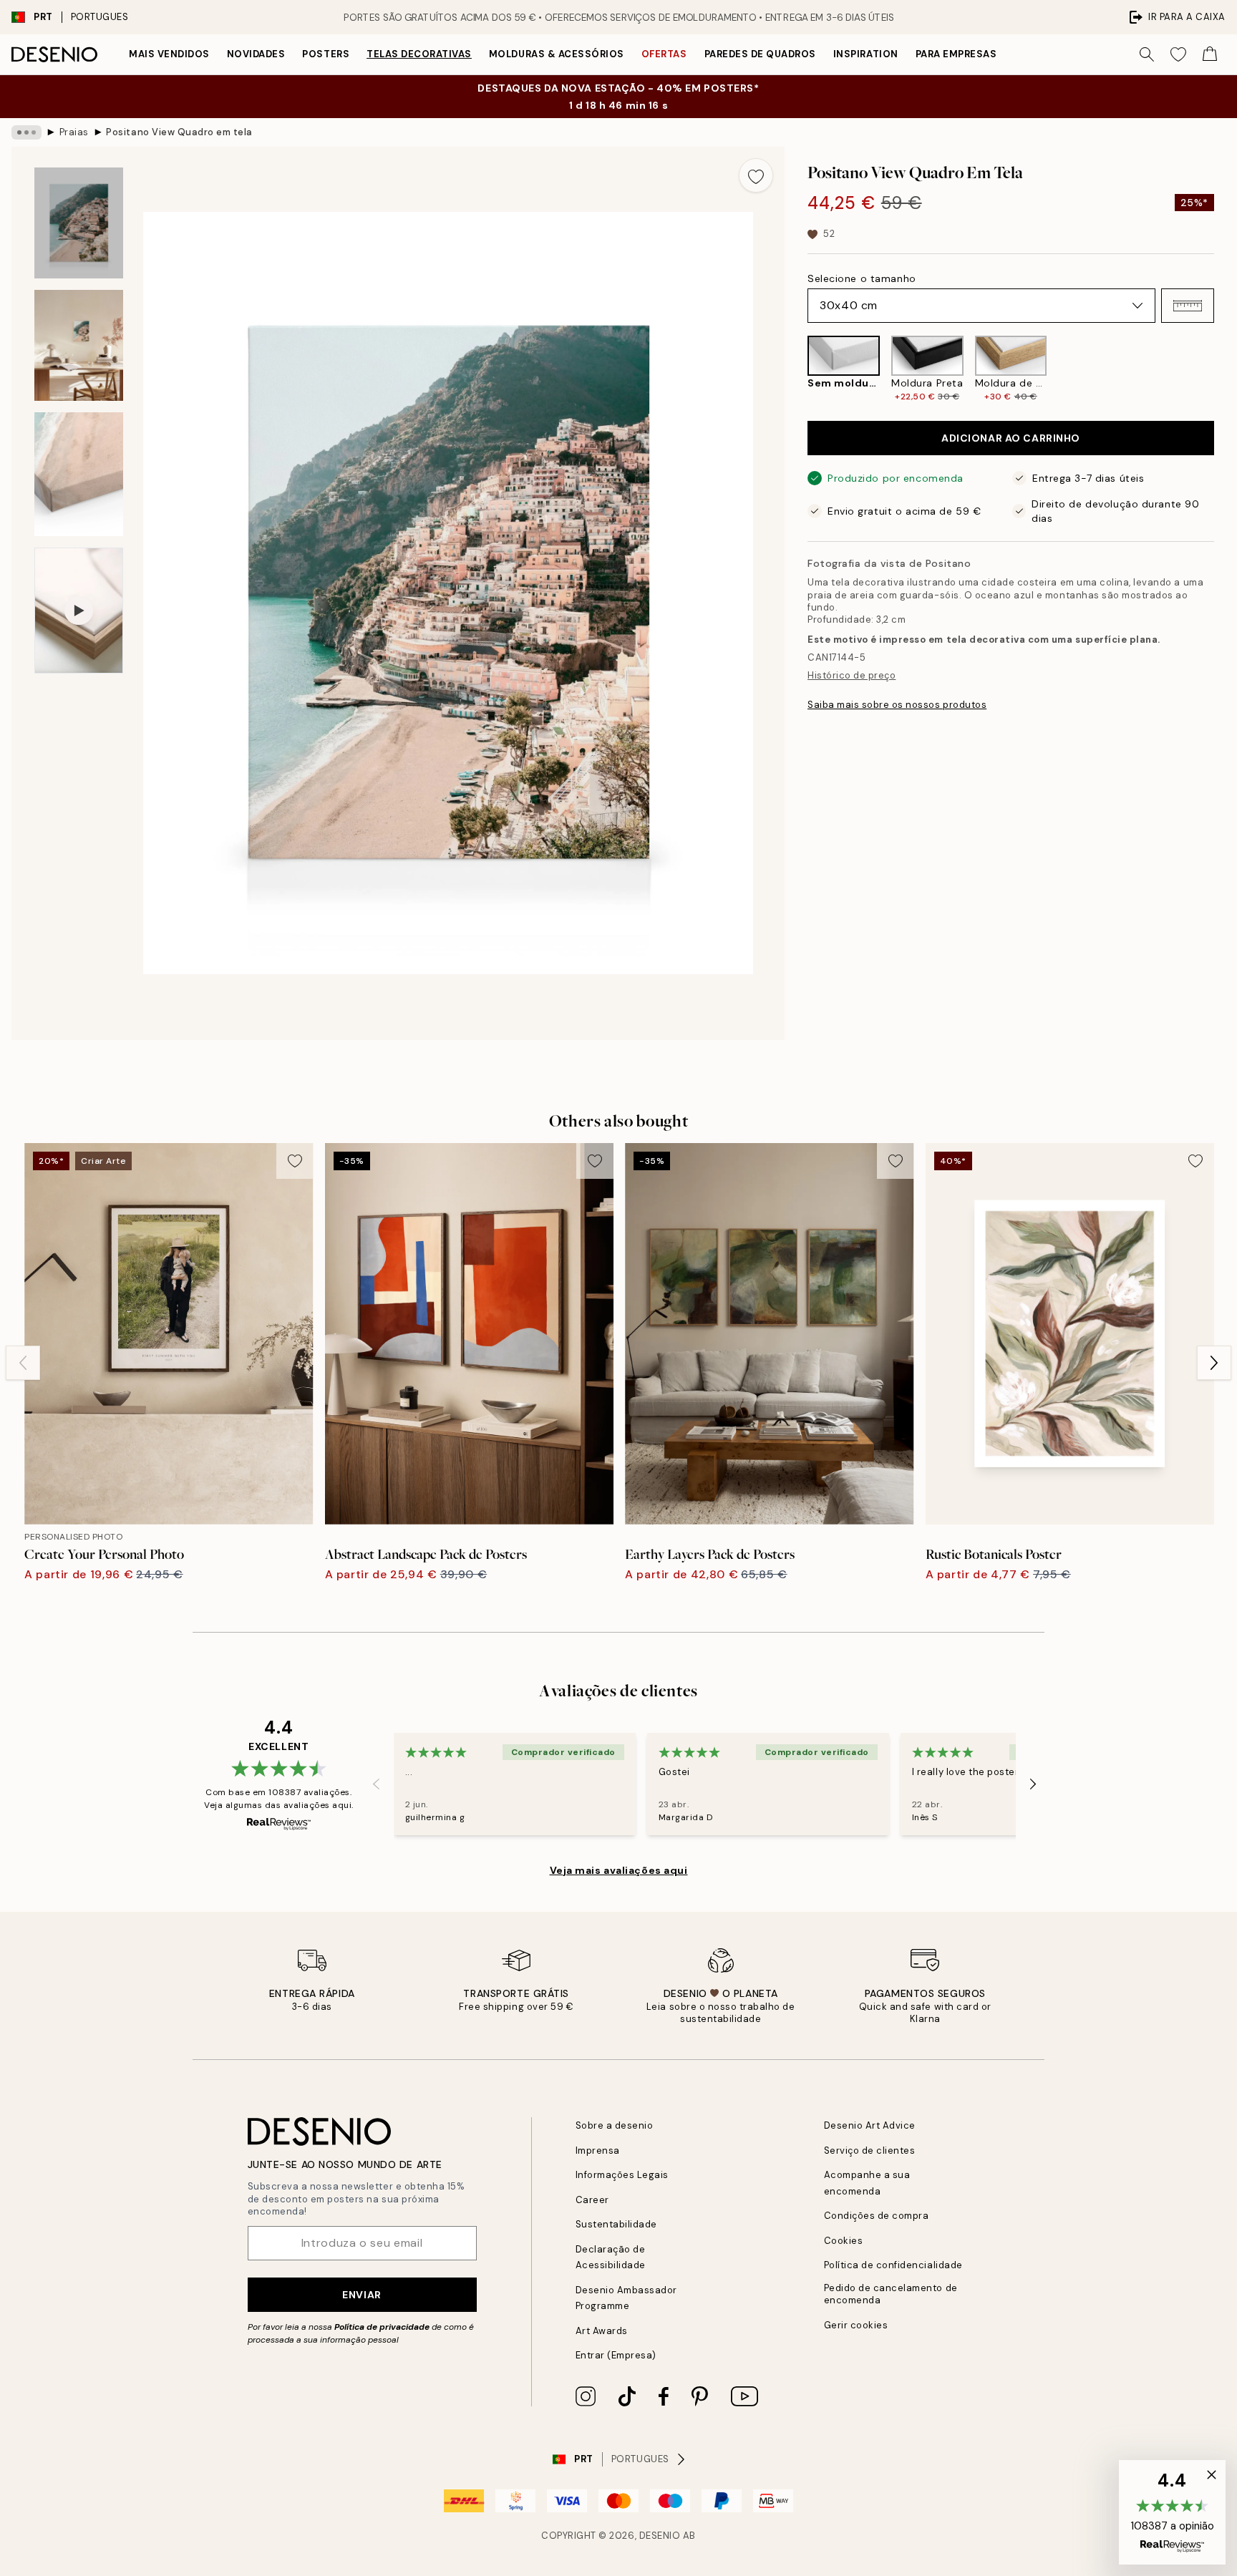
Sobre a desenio (615, 2125)
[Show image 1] (79, 223)
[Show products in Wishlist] (1178, 54)
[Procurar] (1147, 54)
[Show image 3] (79, 474)
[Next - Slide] (1226, 369)
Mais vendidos (169, 54)
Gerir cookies (856, 2325)
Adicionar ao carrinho (1011, 438)
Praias (74, 132)
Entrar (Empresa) (616, 2355)
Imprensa (598, 2150)
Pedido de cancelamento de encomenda (891, 2294)
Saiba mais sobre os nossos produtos (897, 705)
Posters (326, 54)
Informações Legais (622, 2175)
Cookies (844, 2241)
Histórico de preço (852, 675)
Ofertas (664, 54)
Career (592, 2200)
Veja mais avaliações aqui (619, 1870)
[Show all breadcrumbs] (26, 132)
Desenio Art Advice (870, 2125)
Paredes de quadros (760, 54)
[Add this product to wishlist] (756, 175)
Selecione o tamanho (862, 278)
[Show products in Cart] (1210, 54)
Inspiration (866, 54)
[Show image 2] (79, 345)
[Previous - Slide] (796, 369)
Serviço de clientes (870, 2150)
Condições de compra (877, 2216)
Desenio (660, 2536)
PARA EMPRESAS (956, 54)
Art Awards (602, 2331)
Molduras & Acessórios (557, 54)
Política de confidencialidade (893, 2265)
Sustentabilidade (616, 2224)
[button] (1188, 306)
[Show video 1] (79, 611)
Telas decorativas (419, 54)
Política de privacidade (382, 2327)
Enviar (362, 2295)
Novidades (256, 54)
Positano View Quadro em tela (179, 132)
